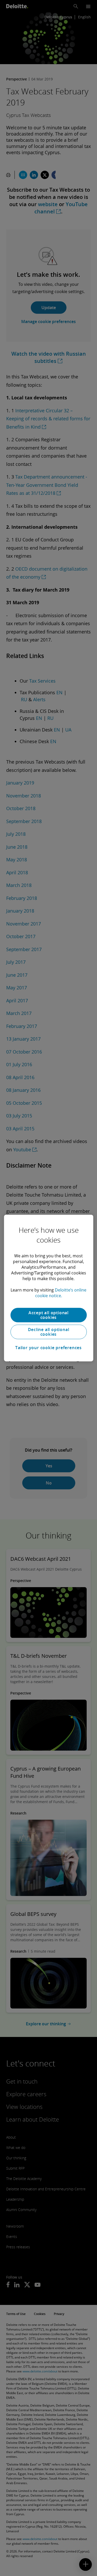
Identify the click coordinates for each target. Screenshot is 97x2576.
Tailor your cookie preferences (48, 1348)
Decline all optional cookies (49, 1332)
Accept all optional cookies (48, 1315)
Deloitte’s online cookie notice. (61, 1293)
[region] (48, 1288)
